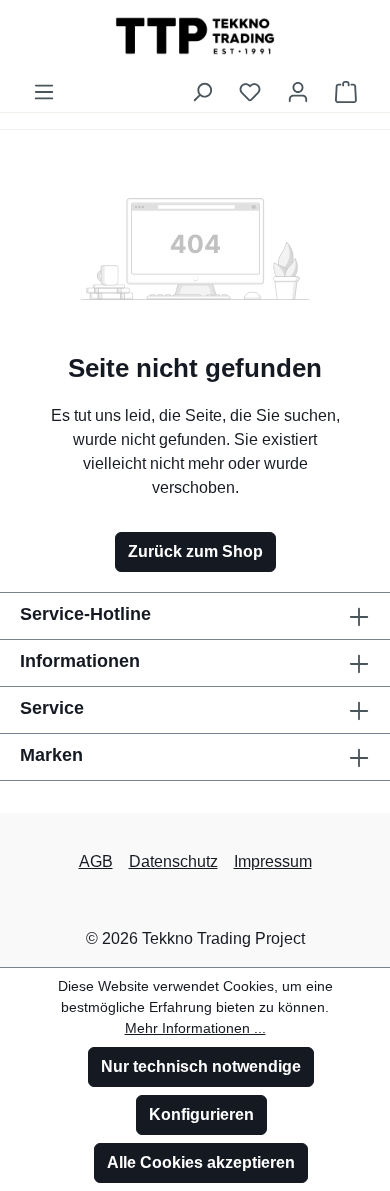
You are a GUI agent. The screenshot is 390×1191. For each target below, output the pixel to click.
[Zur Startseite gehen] (195, 36)
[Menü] (44, 92)
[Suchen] (202, 92)
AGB (96, 861)
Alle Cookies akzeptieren (201, 1162)
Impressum (273, 861)
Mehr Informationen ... (195, 1028)
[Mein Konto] (298, 92)
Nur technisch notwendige (201, 1066)
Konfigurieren (201, 1114)
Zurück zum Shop (195, 551)
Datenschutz (173, 861)
